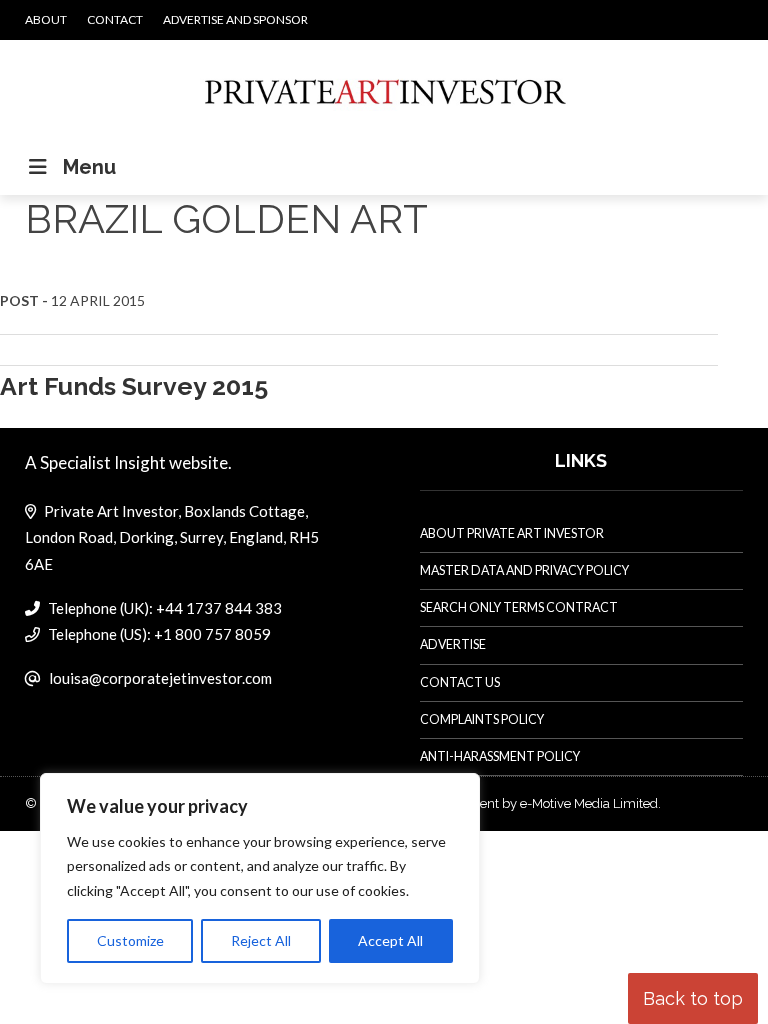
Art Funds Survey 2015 (134, 386)
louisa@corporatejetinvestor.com (160, 678)
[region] (260, 879)
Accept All (390, 940)
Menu (89, 167)
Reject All (261, 940)
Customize (130, 940)
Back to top (693, 998)
